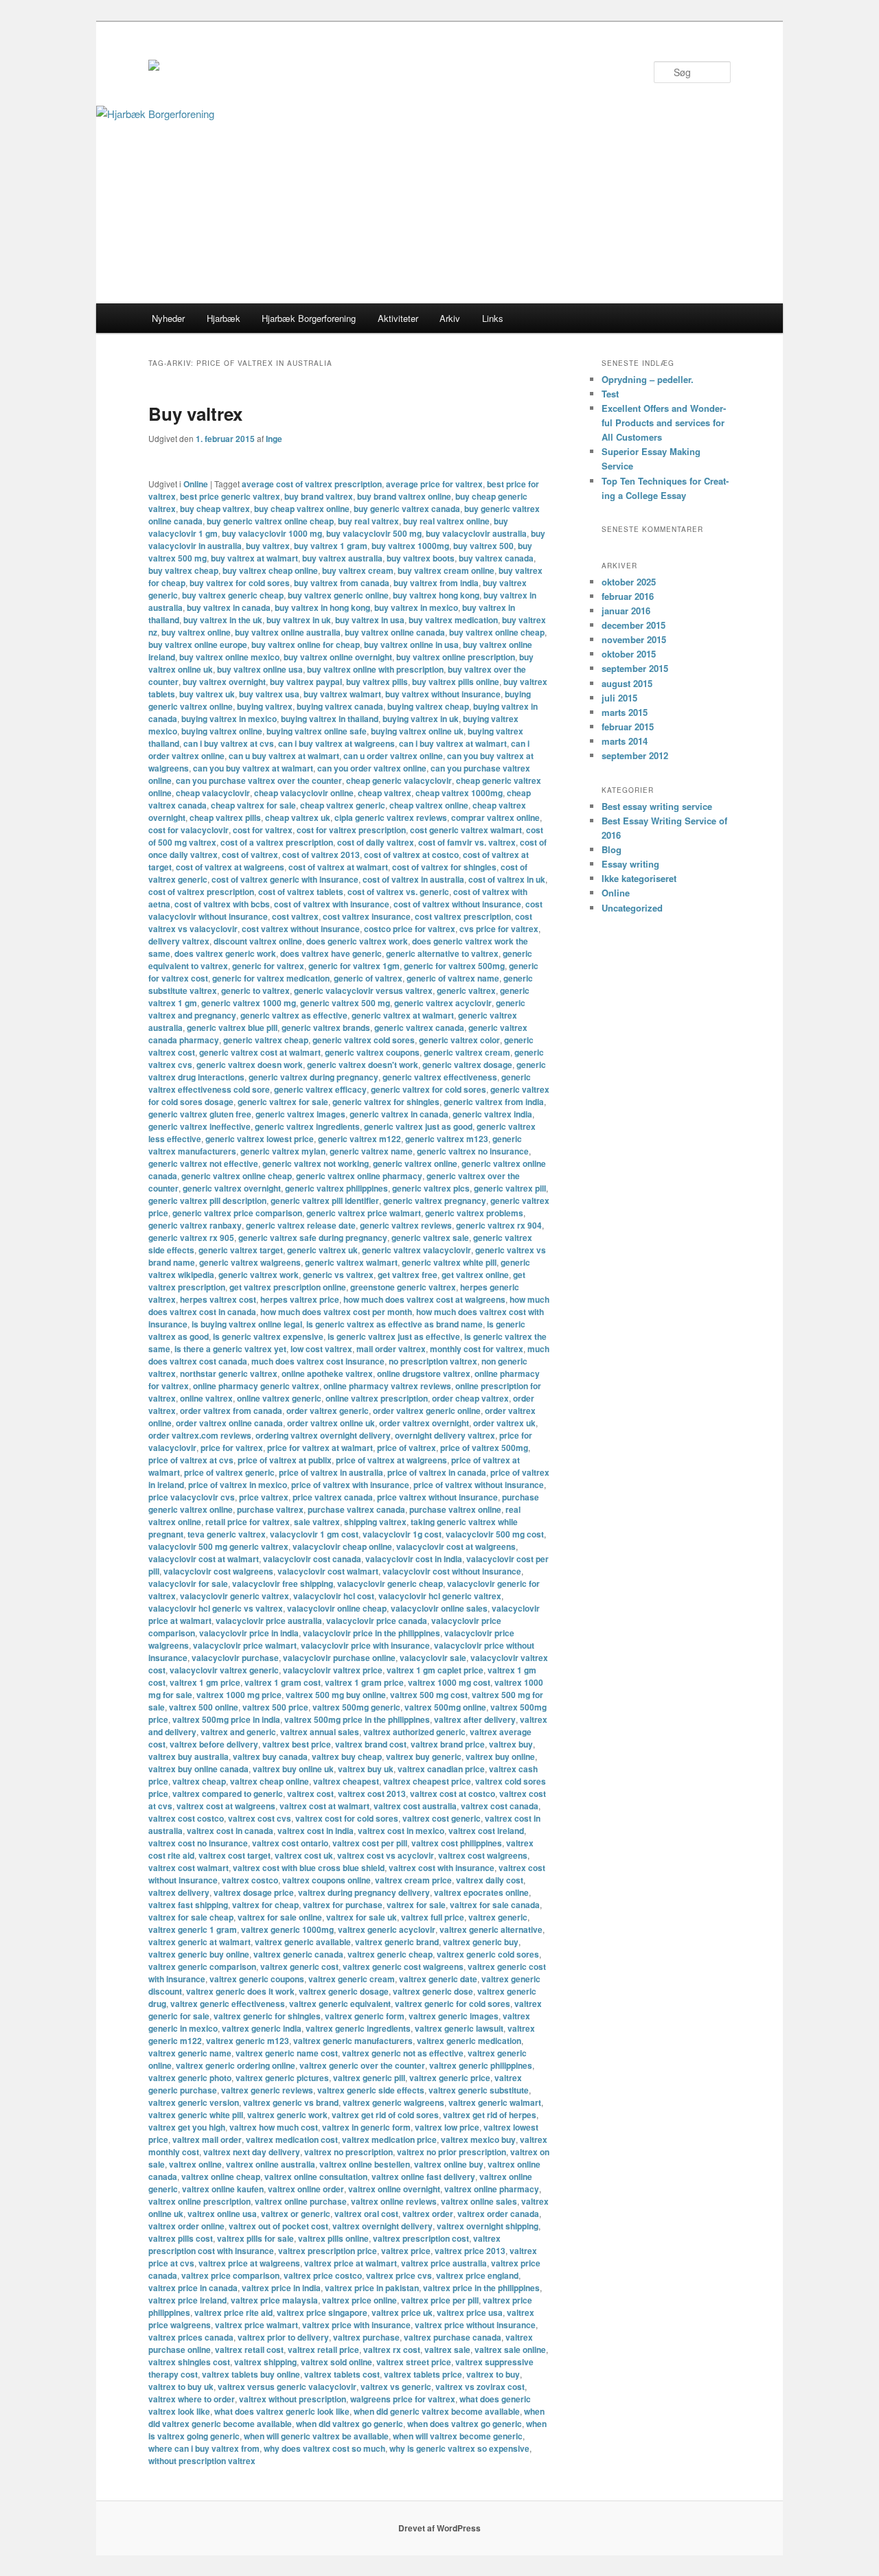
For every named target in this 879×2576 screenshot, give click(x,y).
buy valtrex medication (453, 620)
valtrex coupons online (327, 1880)
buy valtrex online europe (198, 645)
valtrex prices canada (191, 2337)
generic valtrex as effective (294, 1015)
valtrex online (195, 2164)
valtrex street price (414, 2362)
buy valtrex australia (342, 558)
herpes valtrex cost (218, 1299)
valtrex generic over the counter (362, 2065)
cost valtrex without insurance (301, 929)
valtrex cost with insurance (442, 1868)
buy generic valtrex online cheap (270, 521)
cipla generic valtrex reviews (391, 817)
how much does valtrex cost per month (336, 1312)
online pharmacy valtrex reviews (387, 1386)
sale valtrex (317, 1522)
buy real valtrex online (446, 521)
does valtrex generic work (225, 953)
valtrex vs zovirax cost (480, 2387)
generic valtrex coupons (372, 1052)
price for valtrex (232, 1448)
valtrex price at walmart (351, 2263)
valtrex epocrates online (481, 1892)
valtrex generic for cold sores (453, 2004)
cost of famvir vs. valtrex (467, 842)
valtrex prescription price (328, 2251)
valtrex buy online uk (293, 1769)
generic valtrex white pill (449, 1262)
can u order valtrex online (393, 756)
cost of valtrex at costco (411, 855)
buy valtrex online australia (288, 632)
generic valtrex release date (301, 1225)
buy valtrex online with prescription (375, 669)
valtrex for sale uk (362, 1917)
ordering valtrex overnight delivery (323, 1435)
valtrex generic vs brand (291, 2102)
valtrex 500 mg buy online (336, 1695)
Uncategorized (632, 908)
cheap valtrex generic (343, 805)
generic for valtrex (268, 966)
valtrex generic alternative (491, 1929)
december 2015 (633, 625)
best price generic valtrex (230, 496)
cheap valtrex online (429, 805)
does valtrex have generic (331, 953)
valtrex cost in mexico (401, 1831)
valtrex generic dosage (344, 1991)
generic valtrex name (371, 1151)
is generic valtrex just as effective (394, 1336)
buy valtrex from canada (342, 583)
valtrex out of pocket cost (278, 2226)
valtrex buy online (500, 1756)
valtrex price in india (281, 2288)
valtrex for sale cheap (191, 1917)
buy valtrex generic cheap (233, 595)
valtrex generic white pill (196, 2115)
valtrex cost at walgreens (226, 1806)
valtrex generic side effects (371, 2090)
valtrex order (428, 2214)
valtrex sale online (510, 2349)
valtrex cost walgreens (483, 1855)
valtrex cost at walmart (324, 1806)
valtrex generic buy (481, 1942)
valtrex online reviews (394, 2201)
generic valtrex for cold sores (429, 1089)
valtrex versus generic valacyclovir (287, 2387)
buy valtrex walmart (342, 694)
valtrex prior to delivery (283, 2337)
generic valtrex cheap (266, 1040)
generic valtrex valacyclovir (416, 1250)
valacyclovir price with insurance (365, 1645)
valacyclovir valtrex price (333, 1670)
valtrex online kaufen (223, 2189)
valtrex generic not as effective (403, 2053)
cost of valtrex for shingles (444, 867)
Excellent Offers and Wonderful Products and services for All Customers (664, 422)
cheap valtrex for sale (253, 805)
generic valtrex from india (494, 1102)
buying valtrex (265, 706)
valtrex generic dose (433, 1991)
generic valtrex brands (326, 1028)
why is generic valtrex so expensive (459, 2448)
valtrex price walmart (256, 2325)
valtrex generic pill (369, 2078)
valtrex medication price (389, 2139)
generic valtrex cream (467, 1052)
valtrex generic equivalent (340, 2004)
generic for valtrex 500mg (454, 966)
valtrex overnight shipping (488, 2226)
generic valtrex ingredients (307, 1126)
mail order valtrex (391, 1349)
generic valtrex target (241, 1250)
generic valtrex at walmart (403, 1015)
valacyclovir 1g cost (402, 1534)
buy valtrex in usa (370, 620)
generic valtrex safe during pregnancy (313, 1238)
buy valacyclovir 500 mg (374, 533)
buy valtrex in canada (229, 607)
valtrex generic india (262, 2028)
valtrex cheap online (270, 1781)
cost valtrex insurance (367, 916)
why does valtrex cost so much (324, 2448)
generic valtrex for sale (283, 1102)
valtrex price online (359, 2300)
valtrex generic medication (469, 2041)
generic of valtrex (368, 978)
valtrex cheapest (346, 1781)
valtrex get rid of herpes (490, 2115)
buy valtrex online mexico (229, 657)
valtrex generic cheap (390, 1954)
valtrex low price (447, 2127)
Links (493, 318)
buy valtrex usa (269, 694)
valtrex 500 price (275, 1707)
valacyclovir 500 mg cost (495, 1534)
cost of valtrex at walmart (338, 867)
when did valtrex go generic (350, 2424)
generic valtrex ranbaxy (195, 1225)
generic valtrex (466, 990)
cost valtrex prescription (463, 916)
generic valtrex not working (316, 1163)
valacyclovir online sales (439, 1608)
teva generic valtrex (227, 1534)
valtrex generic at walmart (199, 1942)
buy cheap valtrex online (302, 509)
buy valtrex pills (377, 682)
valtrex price (406, 2251)
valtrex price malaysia (274, 2300)
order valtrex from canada (231, 1411)
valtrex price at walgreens (249, 2263)
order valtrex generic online (427, 1411)
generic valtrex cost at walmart (260, 1052)
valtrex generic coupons (257, 1979)
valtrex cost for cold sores (347, 1818)
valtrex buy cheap (347, 1756)
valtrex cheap (199, 1781)
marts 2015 (625, 712)
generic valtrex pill (510, 1188)
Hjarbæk (224, 318)
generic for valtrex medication (271, 978)
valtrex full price (433, 1917)
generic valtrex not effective (203, 1163)
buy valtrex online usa (260, 669)
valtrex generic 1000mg (287, 1929)
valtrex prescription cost (421, 2238)
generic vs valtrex (338, 1275)
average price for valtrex (434, 484)
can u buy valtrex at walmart (284, 756)
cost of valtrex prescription (201, 892)
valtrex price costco (323, 2275)
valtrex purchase (366, 2337)
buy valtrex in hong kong (322, 607)
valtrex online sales (479, 2201)
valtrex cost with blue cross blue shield (309, 1868)
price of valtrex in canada (437, 1472)
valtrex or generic (296, 2214)
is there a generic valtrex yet (230, 1349)
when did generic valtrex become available (437, 2411)
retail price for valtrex (248, 1522)
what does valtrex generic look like (282, 2411)
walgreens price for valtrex (403, 2399)
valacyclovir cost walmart (328, 1571)
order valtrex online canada (229, 1423)
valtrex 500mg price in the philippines (357, 1719)
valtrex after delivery (475, 1719)
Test (610, 394)
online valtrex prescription (377, 1398)
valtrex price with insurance (356, 2325)
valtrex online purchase (301, 2201)
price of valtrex (407, 1448)
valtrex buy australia (189, 1756)
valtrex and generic (238, 1732)
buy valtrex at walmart (254, 558)
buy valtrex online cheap (497, 632)
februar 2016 (628, 596)
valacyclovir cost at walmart (204, 1559)
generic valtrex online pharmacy (359, 1176)
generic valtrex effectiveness (440, 1077)
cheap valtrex (385, 793)
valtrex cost (310, 1794)
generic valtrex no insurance (473, 1151)
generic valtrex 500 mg (345, 1003)
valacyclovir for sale (188, 1583)
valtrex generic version (194, 2102)
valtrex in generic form (366, 2127)
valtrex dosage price (254, 1892)
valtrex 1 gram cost (283, 1682)
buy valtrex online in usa (411, 645)
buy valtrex (268, 546)
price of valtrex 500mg (484, 1448)
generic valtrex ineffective (199, 1126)
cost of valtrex (250, 855)
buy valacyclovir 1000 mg (272, 533)
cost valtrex (295, 916)
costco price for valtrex (410, 929)
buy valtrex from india (436, 583)
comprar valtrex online (495, 817)
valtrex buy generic (424, 1756)
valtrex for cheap (265, 1905)
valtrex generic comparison (202, 1966)
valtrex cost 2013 (372, 1794)
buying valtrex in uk (421, 719)
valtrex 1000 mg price (239, 1695)
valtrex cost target (235, 1855)
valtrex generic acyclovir (387, 1929)
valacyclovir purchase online (339, 1658)
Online (196, 484)
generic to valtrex (255, 990)
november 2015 (634, 639)
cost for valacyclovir (189, 830)
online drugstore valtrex (424, 1373)
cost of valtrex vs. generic (398, 892)
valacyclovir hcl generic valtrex (440, 1596)
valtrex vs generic (396, 2387)
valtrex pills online (333, 2238)
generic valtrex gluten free (200, 1114)
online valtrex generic (279, 1398)
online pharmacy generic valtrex (256, 1386)
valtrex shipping (265, 2362)
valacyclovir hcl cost (334, 1596)
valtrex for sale (416, 1905)
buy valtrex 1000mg (410, 546)
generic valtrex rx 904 (499, 1225)
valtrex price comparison (230, 2275)
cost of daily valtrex (376, 842)
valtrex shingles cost (189, 2362)
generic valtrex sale (430, 1238)
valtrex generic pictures (282, 2078)
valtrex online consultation (316, 2177)
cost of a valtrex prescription (277, 842)
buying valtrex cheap (428, 706)
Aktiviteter (398, 318)
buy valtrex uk (207, 694)
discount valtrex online (258, 941)
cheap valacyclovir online (304, 793)
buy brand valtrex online (404, 496)
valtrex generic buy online (199, 1954)
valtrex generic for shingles (267, 2016)
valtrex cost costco (186, 1818)
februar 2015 (628, 727)
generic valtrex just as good (418, 1126)
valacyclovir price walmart (245, 1645)
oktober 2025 (629, 582)
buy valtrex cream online (446, 570)
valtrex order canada (498, 2214)
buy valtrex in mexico (416, 607)
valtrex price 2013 (470, 2251)
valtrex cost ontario (290, 1843)
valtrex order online (186, 2226)
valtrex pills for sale (255, 2238)
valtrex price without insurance (475, 2325)
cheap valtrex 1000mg (459, 793)
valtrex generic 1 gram (193, 1929)
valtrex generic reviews (267, 2090)
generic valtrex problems (474, 1213)
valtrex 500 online (204, 1707)
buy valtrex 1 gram (331, 546)
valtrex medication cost (292, 2139)
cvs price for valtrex (499, 929)
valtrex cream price (413, 1880)
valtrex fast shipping (188, 1905)
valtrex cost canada (500, 1806)
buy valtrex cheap (183, 570)
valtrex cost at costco (453, 1794)
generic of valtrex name (453, 978)
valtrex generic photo (190, 2078)
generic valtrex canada (419, 1028)
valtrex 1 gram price (364, 1682)
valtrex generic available (303, 1942)
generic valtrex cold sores (364, 1040)
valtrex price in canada (193, 2288)
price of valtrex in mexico (238, 1485)
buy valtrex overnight (224, 682)
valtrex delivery (179, 1892)
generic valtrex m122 (359, 1139)
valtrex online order (306, 2189)
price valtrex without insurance (437, 1497)
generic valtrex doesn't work (363, 1065)
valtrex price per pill (440, 2300)
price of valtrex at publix (285, 1460)
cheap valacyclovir (213, 793)
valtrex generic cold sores (488, 1954)
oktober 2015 (629, 654)
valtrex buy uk (366, 1769)
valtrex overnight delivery (383, 2226)
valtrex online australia (271, 2164)
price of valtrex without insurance (479, 1485)
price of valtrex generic (229, 1472)
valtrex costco (250, 1880)
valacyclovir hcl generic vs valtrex (216, 1608)
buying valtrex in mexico (229, 719)
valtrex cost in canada (230, 1831)
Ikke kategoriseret (639, 878)
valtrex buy (511, 1744)
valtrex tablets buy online (251, 2374)
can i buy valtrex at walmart (453, 743)
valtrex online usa (222, 2214)
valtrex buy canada (270, 1756)
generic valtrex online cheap (237, 1176)
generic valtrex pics (431, 1188)
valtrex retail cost (249, 2349)
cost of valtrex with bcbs (222, 904)
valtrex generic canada (298, 1954)
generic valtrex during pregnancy (313, 1077)
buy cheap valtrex (215, 509)
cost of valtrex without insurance (457, 904)
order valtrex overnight (424, 1423)
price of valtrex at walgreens (391, 1460)
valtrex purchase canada (453, 2337)
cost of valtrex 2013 (321, 855)
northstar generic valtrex (229, 1373)
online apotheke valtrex (327, 1373)
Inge (274, 439)
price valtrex (264, 1497)
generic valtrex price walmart (364, 1213)
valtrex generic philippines (481, 2065)
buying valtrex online (222, 731)
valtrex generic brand (397, 1942)
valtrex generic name (190, 2053)
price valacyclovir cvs (192, 1497)
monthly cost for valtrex (477, 1349)
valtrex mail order (207, 2139)
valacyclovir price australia (269, 1621)
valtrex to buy (493, 2374)
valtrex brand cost (371, 1744)
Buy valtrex (195, 414)
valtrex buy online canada (198, 1769)
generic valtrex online (415, 1163)
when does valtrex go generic (465, 2424)
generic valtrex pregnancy (435, 1200)
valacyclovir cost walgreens (218, 1571)
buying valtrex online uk (417, 731)
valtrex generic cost (299, 1966)
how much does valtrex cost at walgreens (424, 1299)
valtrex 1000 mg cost (449, 1682)
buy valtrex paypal (306, 682)
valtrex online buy (449, 2164)
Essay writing (630, 864)
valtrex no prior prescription (452, 2152)
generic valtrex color (459, 1040)
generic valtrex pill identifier (325, 1200)
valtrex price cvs (399, 2275)
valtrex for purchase (343, 1905)
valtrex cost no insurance (198, 1843)
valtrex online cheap (221, 2177)
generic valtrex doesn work (250, 1065)
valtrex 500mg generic (356, 1707)
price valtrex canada (333, 1497)
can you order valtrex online (372, 768)
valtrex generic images (454, 2016)
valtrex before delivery (214, 1744)
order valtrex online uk (331, 1423)
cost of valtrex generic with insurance (285, 879)
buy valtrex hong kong (436, 595)
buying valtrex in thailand (330, 719)
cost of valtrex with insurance (332, 904)
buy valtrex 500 (483, 546)
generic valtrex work (259, 1275)
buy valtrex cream (358, 570)
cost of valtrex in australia (413, 879)
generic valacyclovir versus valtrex (363, 990)
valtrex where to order (192, 2399)
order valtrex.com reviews (200, 1435)
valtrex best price (297, 1744)
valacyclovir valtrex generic (224, 1670)
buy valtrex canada (496, 558)
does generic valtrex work (357, 941)
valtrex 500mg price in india (226, 1719)
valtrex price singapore (322, 2312)
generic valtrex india (492, 1114)
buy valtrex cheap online (270, 570)
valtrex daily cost (490, 1880)
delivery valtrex (179, 941)
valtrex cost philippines (457, 1843)
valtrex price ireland (187, 2300)
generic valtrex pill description (207, 1200)
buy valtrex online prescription (456, 657)
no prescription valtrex (433, 1361)
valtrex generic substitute (479, 2090)
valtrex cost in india (316, 1831)
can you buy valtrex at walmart (253, 768)
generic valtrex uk (322, 1250)
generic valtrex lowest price (260, 1139)
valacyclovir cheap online (342, 1546)
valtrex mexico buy (478, 2139)
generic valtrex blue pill (232, 1028)
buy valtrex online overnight (338, 657)
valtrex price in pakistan (372, 2288)
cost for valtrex (263, 830)
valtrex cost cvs (260, 1818)
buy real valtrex (368, 521)
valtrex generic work (287, 2115)
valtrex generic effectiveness (228, 2004)
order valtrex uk (504, 1423)
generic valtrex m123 (447, 1139)
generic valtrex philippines (336, 1188)
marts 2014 (625, 741)
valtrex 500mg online (445, 1707)
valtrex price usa (470, 2312)
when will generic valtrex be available (316, 2436)
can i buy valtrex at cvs (229, 743)
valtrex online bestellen (365, 2164)
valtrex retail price (323, 2349)
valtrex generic (498, 1917)
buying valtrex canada (340, 706)
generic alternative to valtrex (442, 953)
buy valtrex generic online (338, 595)
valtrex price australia (444, 2263)
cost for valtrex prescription (351, 830)
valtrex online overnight (394, 2189)
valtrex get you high (187, 2127)
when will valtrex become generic (458, 2436)
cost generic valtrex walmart (466, 830)
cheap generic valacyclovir (399, 780)
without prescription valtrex (202, 2461)
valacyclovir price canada (377, 1621)
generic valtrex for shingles (386, 1102)
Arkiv (450, 318)
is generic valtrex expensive (268, 1336)
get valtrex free (408, 1275)
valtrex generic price (450, 2078)
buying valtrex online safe (317, 731)
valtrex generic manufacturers (353, 2041)
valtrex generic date (438, 1979)
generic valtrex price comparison (237, 1213)
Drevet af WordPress (439, 2528)
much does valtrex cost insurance (318, 1361)
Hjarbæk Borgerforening (309, 318)
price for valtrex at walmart (320, 1448)
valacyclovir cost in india (414, 1559)
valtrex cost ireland (486, 1831)
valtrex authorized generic (414, 1732)
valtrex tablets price (423, 2374)
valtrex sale (447, 2349)
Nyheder (168, 318)
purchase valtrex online (455, 1509)
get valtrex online (475, 1275)
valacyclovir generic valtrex (235, 1596)
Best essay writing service (657, 806)
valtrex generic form (365, 2016)
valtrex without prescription (293, 2399)
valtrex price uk (402, 2312)
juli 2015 (619, 698)
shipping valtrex (375, 1522)
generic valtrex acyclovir (443, 1003)
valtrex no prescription (349, 2152)
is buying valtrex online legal (247, 1324)
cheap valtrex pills (225, 817)
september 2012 (635, 755)
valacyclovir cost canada (312, 1559)
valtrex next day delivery (252, 2152)
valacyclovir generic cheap (390, 1583)
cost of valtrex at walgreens (230, 867)
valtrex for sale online (280, 1917)
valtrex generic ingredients (358, 2028)
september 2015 (635, 668)
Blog (612, 849)
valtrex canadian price (441, 1769)
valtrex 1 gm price (205, 1682)
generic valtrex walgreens (250, 1262)
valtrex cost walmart (189, 1868)
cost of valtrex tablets (301, 892)
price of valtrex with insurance (350, 1485)
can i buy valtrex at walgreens (336, 743)
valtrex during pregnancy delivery (364, 1892)
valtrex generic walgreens (393, 2102)
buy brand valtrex (319, 496)
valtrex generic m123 (248, 2041)
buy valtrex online (196, 632)
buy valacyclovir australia (476, 533)
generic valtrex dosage (467, 1065)
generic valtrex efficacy (320, 1089)
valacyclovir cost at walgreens (456, 1546)
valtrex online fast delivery (423, 2177)
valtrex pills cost (181, 2238)
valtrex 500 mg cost (429, 1695)
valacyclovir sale (433, 1658)
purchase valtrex (270, 1509)
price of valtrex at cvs (191, 1460)
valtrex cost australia (415, 1806)
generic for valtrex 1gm (354, 966)
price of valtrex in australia (331, 1472)
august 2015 (627, 683)
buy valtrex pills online (456, 682)
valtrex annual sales (320, 1732)
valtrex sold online (336, 2362)
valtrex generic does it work (240, 1991)
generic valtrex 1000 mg (249, 1003)
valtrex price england (477, 2275)
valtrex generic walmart (495, 2102)
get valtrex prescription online (288, 1287)
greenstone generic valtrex (403, 1287)
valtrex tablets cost (342, 2374)
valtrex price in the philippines (481, 2288)
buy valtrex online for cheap (306, 645)
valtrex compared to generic (228, 1794)
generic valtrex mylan (283, 1151)
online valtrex (206, 1398)
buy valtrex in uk (299, 620)
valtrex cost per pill (370, 1843)
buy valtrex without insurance (443, 694)
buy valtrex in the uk (223, 620)
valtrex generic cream (352, 1979)
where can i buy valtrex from (204, 2448)
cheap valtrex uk (298, 817)
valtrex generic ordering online (236, 2065)
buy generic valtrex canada (407, 509)
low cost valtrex (321, 1349)
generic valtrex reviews (406, 1225)
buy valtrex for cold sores (240, 583)
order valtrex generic (328, 1411)
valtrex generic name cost (287, 2053)
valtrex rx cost (392, 2349)
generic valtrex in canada (399, 1114)
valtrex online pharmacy (492, 2189)
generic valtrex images (300, 1114)
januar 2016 (626, 611)
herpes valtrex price (300, 1299)
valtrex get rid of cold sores (385, 2115)
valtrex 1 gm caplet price (435, 1670)
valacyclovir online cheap (337, 1608)
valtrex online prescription (199, 2201)
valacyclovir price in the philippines (372, 1633)
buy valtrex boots (421, 558)
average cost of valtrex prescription (312, 484)
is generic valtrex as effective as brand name (395, 1324)
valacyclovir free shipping (283, 1583)
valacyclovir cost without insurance (452, 1571)
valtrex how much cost (274, 2127)
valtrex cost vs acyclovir (386, 1855)
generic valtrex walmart (351, 1262)
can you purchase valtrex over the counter (259, 780)
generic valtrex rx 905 (191, 1238)
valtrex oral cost (366, 2214)
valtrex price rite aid (233, 2312)
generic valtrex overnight (232, 1188)
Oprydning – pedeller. (648, 379)
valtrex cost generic (442, 1818)
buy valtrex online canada (395, 632)
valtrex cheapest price (427, 1781)
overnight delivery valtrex (445, 1435)
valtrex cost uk (304, 1855)
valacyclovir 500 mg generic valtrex (218, 1546)
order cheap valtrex (470, 1398)
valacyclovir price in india (249, 1633)
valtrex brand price (448, 1744)
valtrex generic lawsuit (459, 2028)
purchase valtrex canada (356, 1509)
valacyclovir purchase (235, 1658)
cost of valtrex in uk (507, 879)
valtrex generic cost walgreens (403, 1966)
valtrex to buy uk (181, 2387)
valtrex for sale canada (495, 1905)
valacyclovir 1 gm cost (314, 1534)
